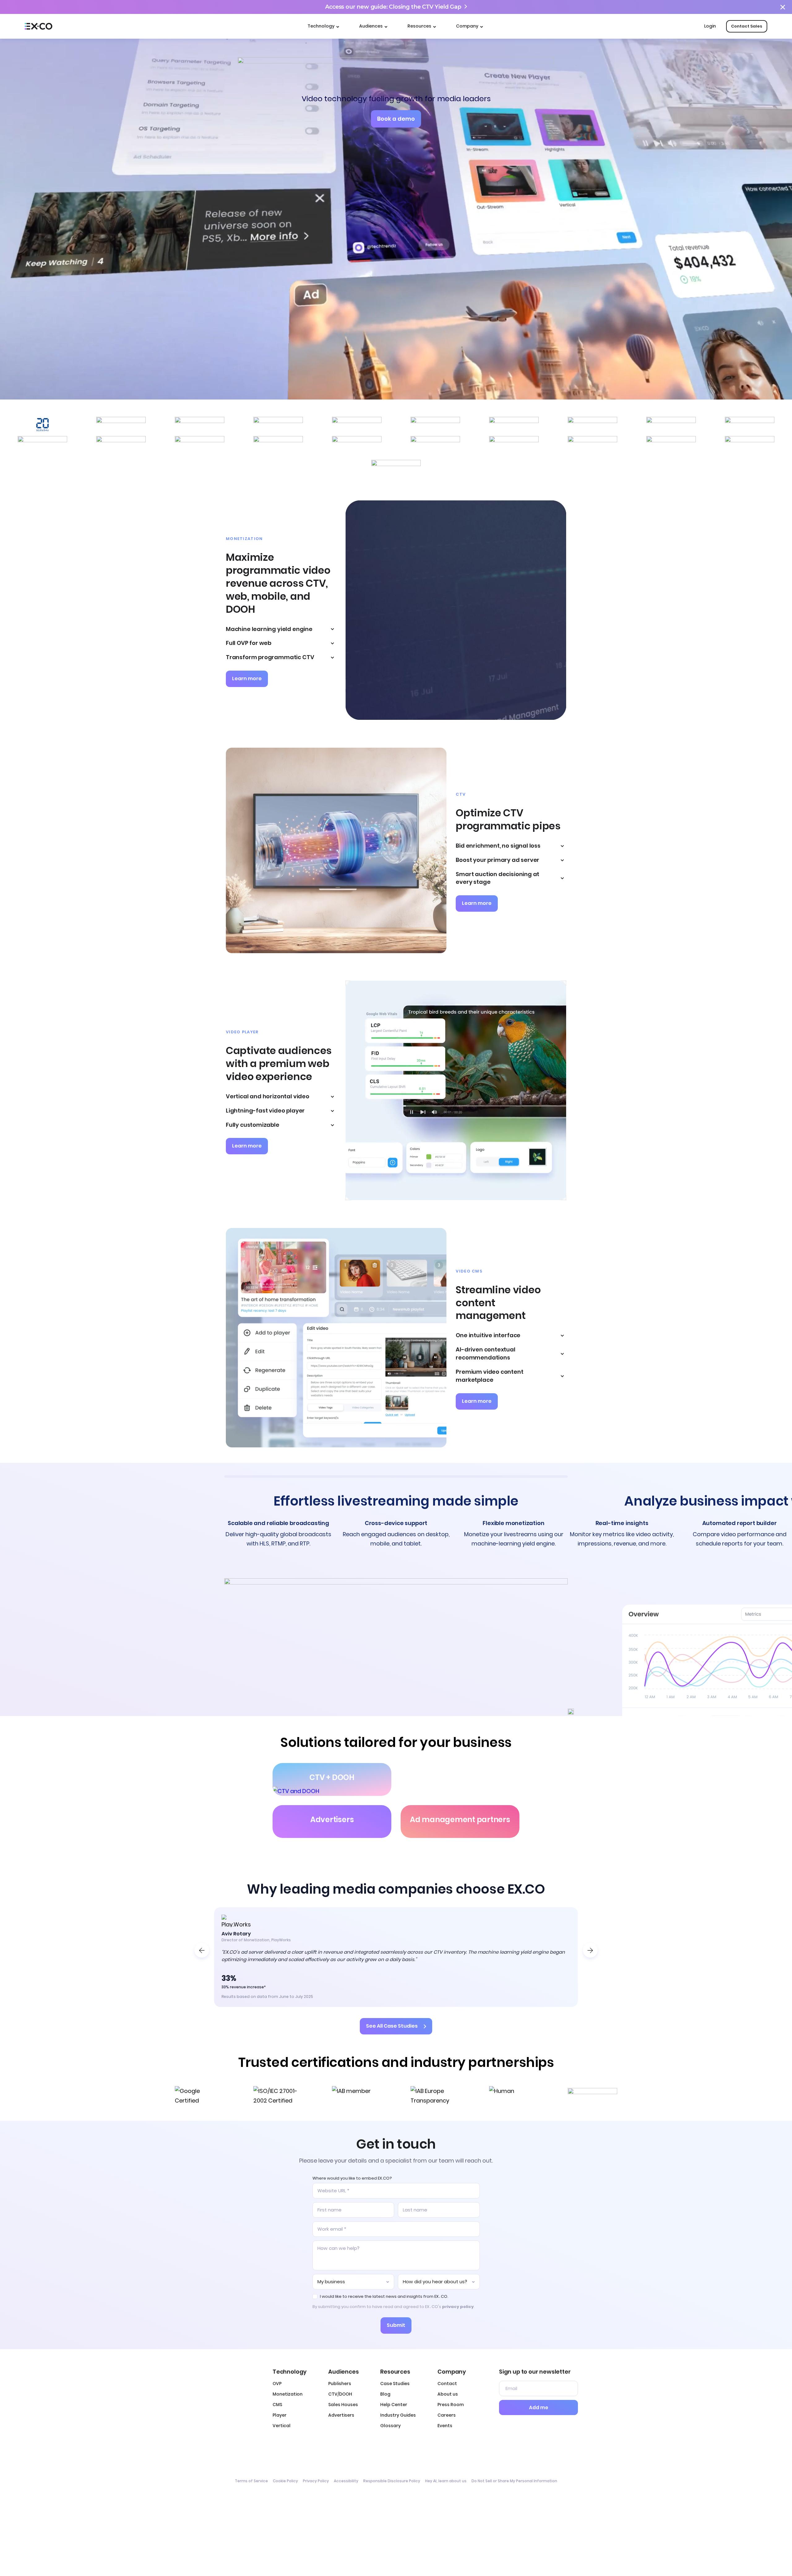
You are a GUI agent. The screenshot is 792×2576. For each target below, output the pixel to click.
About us (448, 2394)
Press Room (451, 2405)
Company (467, 26)
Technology (321, 26)
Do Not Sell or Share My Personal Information (514, 2481)
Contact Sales (747, 26)
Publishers (340, 2384)
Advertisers (341, 2415)
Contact (447, 2384)
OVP (277, 2384)
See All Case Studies (392, 2026)
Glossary (390, 2426)
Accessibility (346, 2481)
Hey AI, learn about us (446, 2481)
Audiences (371, 26)
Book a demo (396, 119)
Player (280, 2415)
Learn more (247, 679)
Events (445, 2426)
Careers (447, 2415)
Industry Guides (398, 2415)
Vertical (282, 2426)
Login (710, 26)
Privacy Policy (316, 2481)
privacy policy (458, 2307)
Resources (419, 26)
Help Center (394, 2405)
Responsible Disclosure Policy (392, 2481)
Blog (385, 2394)
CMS (277, 2405)
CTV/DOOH (340, 2394)
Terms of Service (251, 2481)
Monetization (288, 2394)
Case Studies (395, 2384)
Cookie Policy (285, 2481)
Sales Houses (343, 2405)
